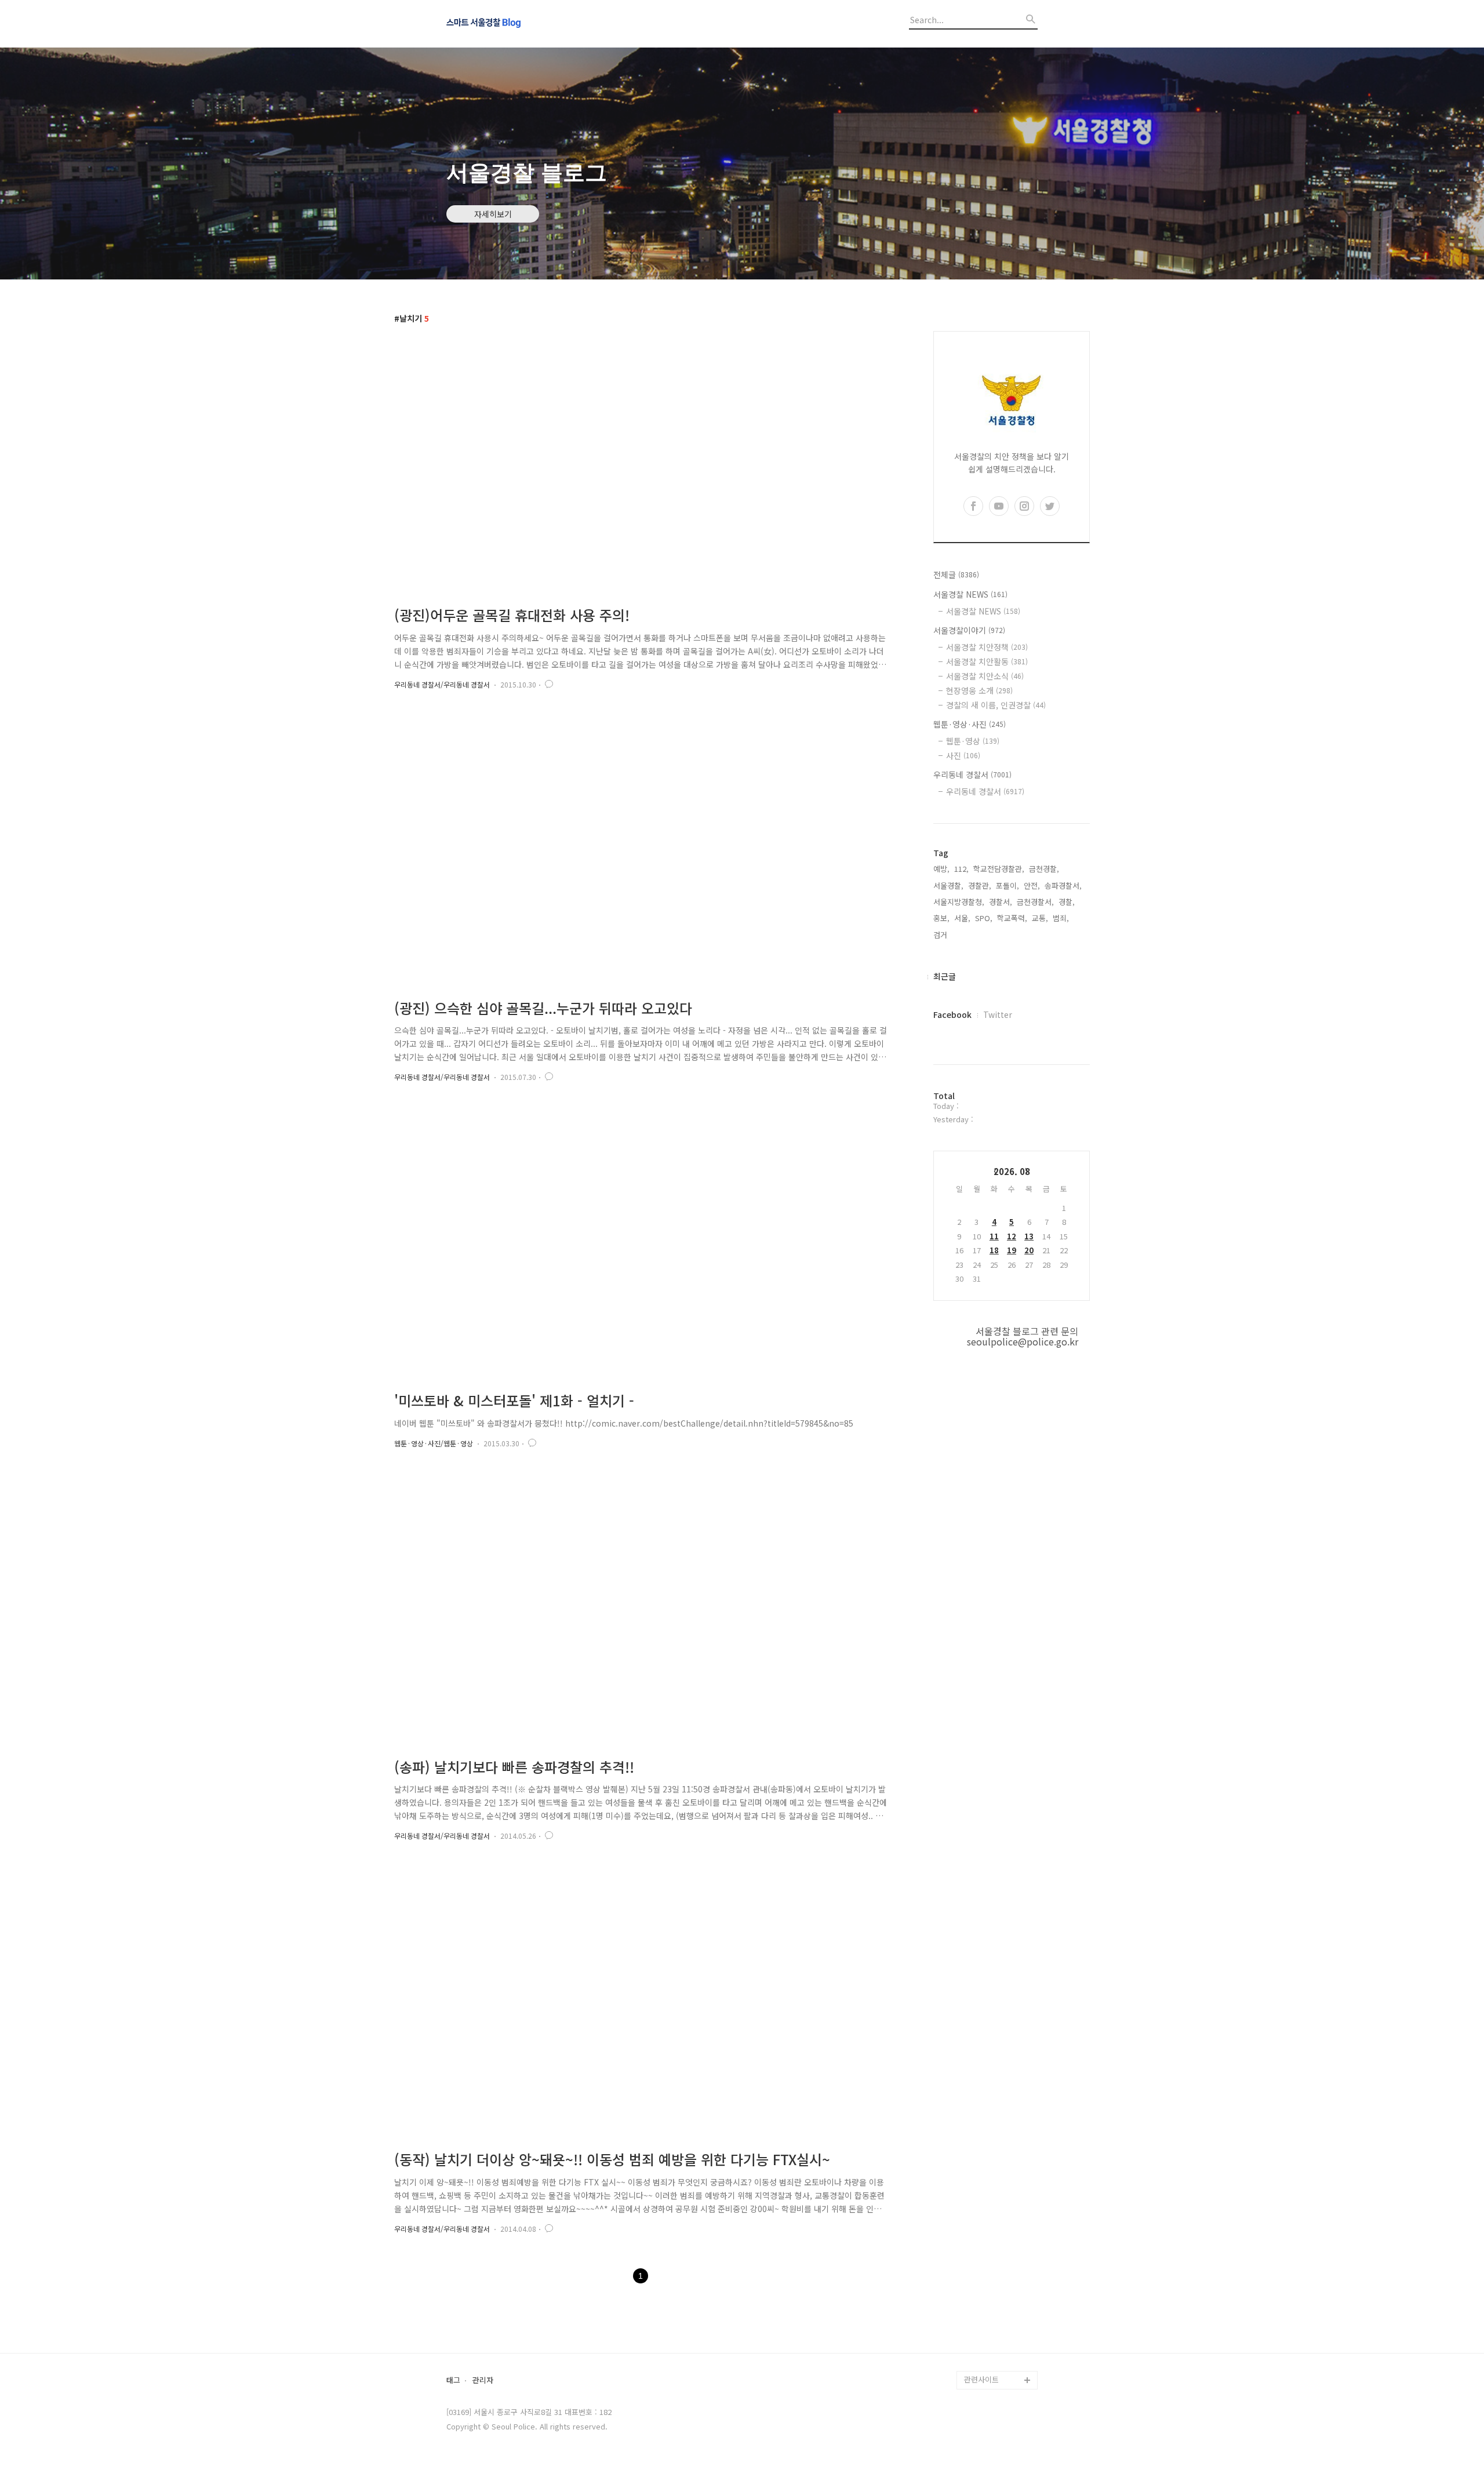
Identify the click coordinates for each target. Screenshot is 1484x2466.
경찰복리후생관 (989, 2361)
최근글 (945, 976)
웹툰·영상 (973, 741)
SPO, (984, 918)
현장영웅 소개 (979, 690)
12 (1012, 1236)
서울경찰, (948, 885)
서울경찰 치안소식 (985, 676)
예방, (941, 869)
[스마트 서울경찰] (510, 24)
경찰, (1067, 902)
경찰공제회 (982, 2343)
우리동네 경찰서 (972, 774)
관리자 (483, 2380)
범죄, (1061, 918)
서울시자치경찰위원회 (999, 2232)
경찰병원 (979, 2324)
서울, (962, 918)
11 (994, 1236)
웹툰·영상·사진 (970, 724)
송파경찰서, (1063, 885)
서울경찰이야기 (969, 630)
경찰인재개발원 (989, 2269)
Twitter (998, 1014)
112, (961, 869)
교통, (1040, 918)
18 (994, 1250)
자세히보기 (493, 214)
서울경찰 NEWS (970, 594)
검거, (941, 935)
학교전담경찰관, (999, 869)
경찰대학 (979, 2250)
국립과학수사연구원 (996, 2306)
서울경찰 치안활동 (987, 661)
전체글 (956, 574)
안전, (1032, 885)
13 (1029, 1236)
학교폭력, (1012, 918)
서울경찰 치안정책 (987, 647)
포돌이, (1007, 885)
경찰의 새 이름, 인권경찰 (996, 705)
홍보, (941, 918)
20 (1029, 1250)
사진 (963, 755)
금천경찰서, (1035, 902)
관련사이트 (981, 2379)
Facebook (952, 1014)
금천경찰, (1044, 869)
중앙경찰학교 (985, 2287)
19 (1012, 1250)
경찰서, (1001, 902)
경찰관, (980, 885)
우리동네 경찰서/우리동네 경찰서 (442, 684)
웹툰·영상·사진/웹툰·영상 (434, 1443)
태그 (453, 2380)
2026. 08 (1012, 1171)
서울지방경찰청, (959, 902)
